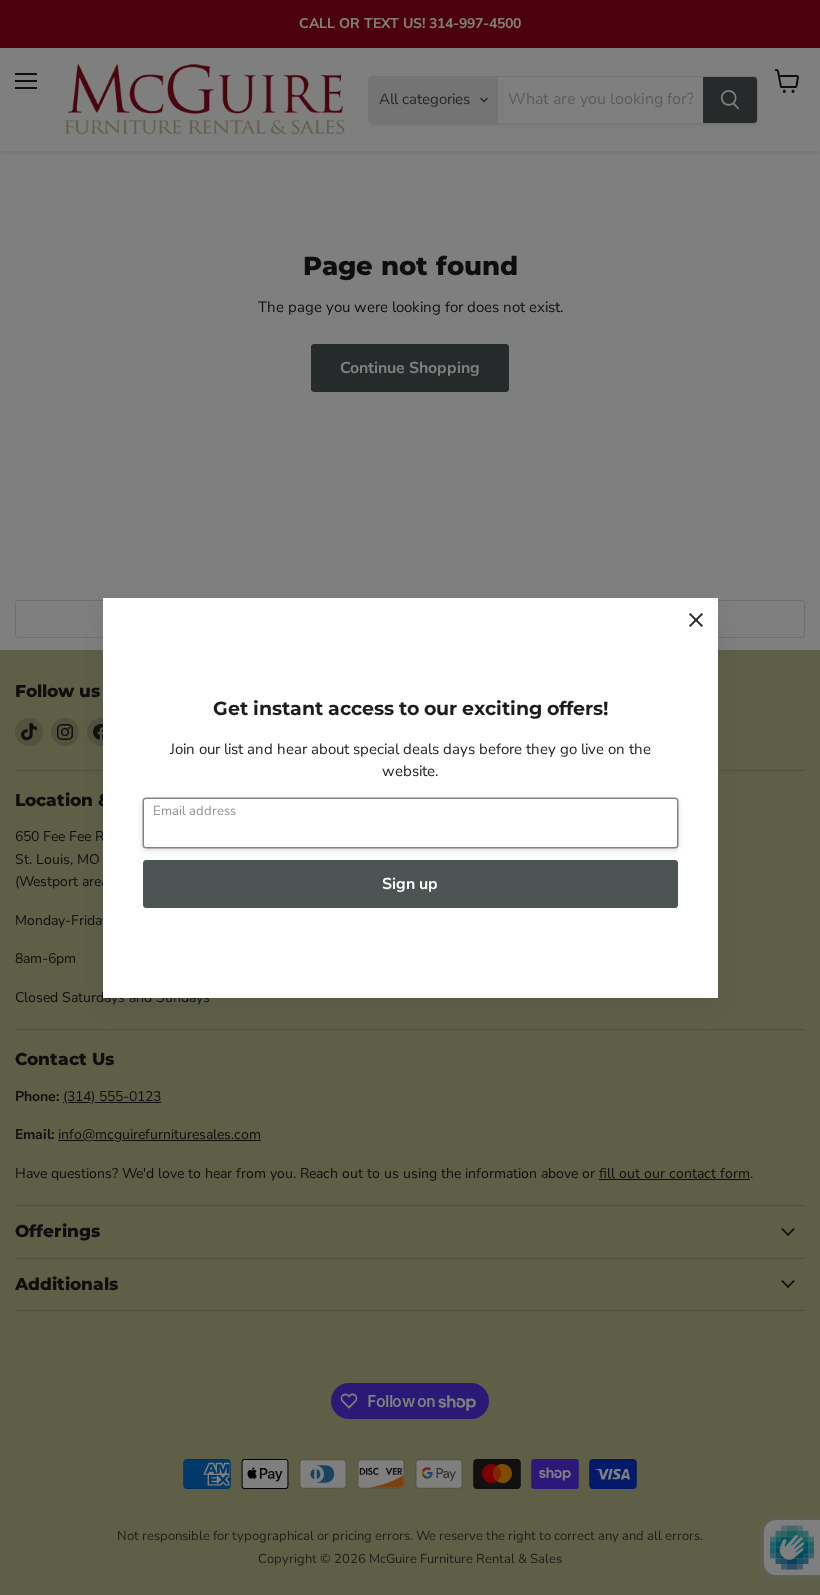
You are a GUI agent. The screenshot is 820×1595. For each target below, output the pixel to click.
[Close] (696, 620)
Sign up (410, 884)
